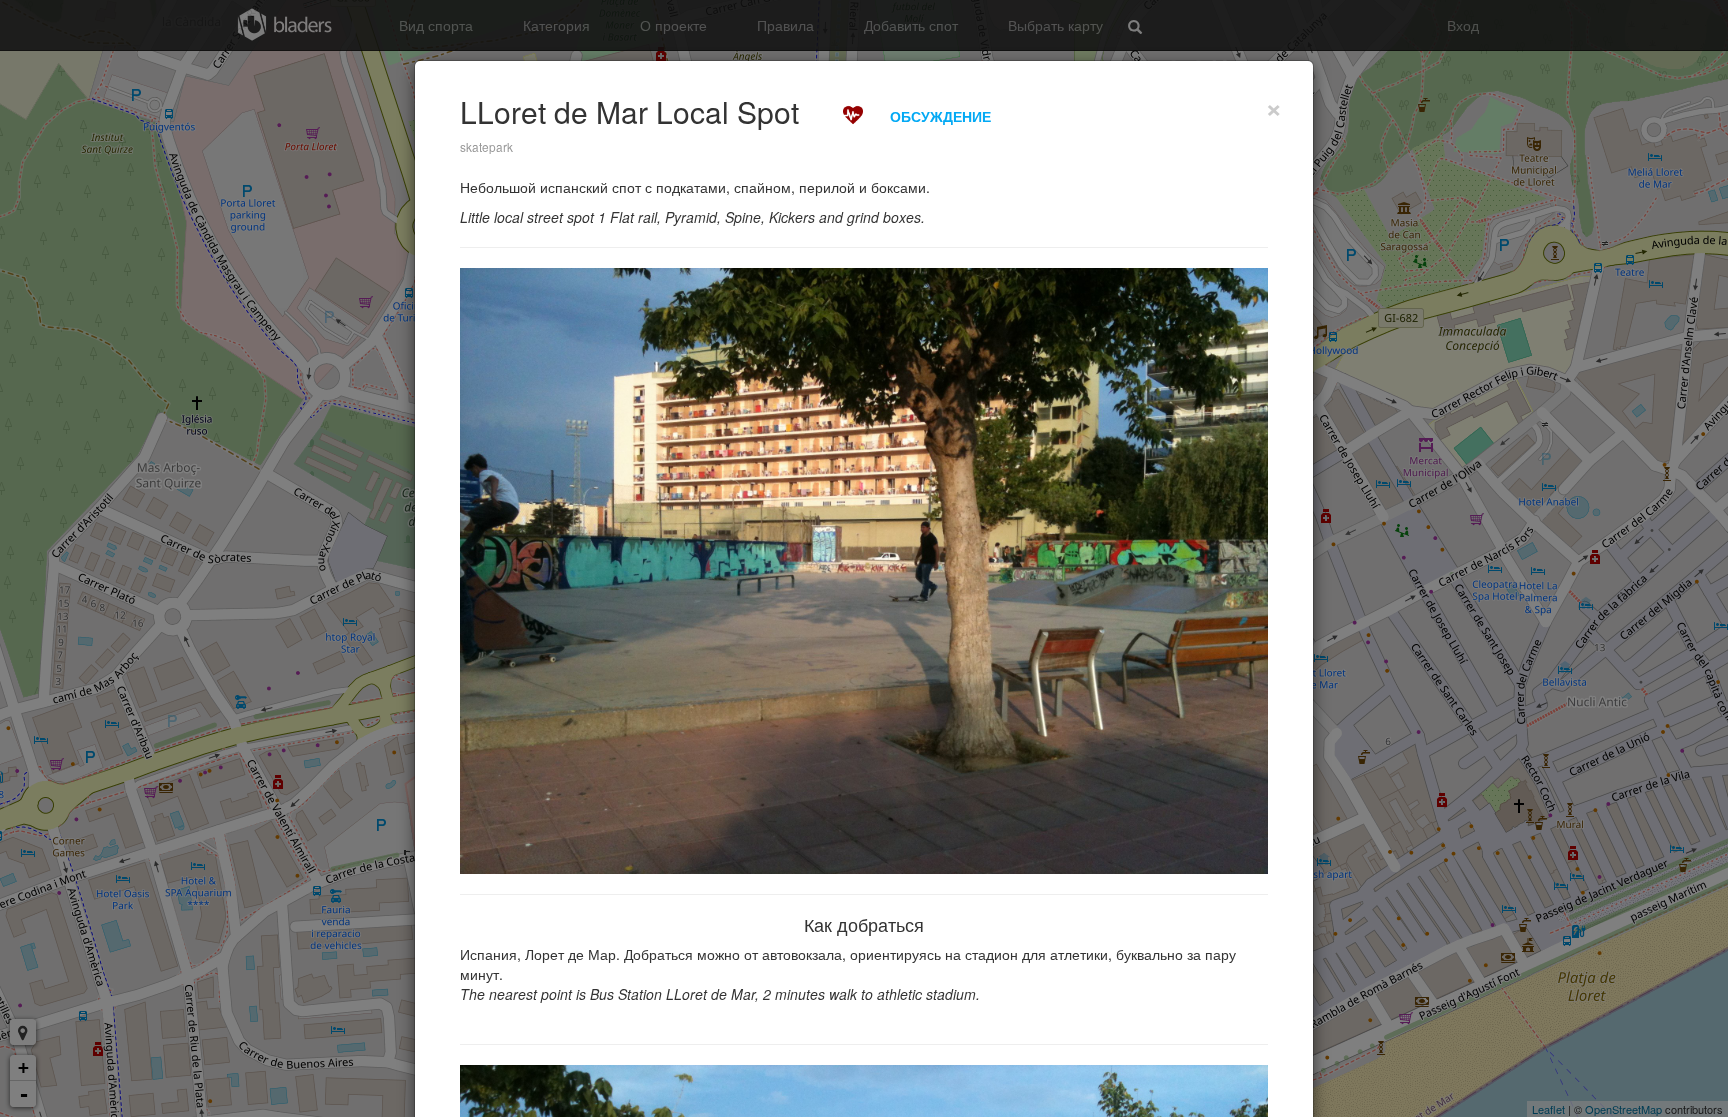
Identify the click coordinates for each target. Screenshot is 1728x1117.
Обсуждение (940, 116)
